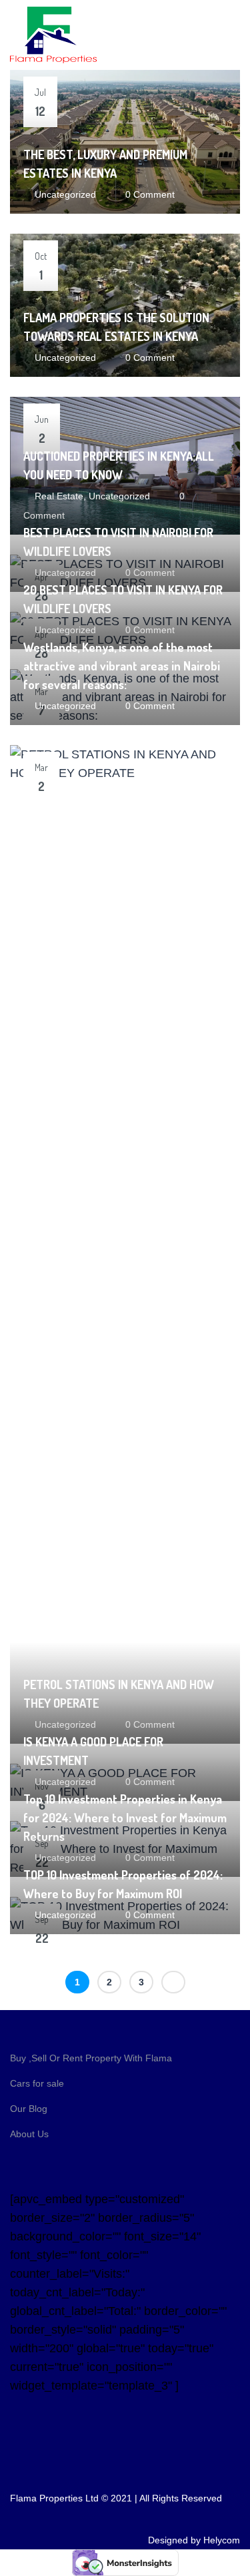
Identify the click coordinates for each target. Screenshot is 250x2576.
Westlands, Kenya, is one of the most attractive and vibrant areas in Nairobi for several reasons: (122, 666)
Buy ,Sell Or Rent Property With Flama (91, 2058)
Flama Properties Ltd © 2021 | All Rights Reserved (116, 2498)
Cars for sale (37, 2083)
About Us (29, 2134)
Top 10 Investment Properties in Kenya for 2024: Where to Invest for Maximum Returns (125, 1818)
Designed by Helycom (194, 2540)
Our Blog (29, 2109)
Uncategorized (65, 194)
